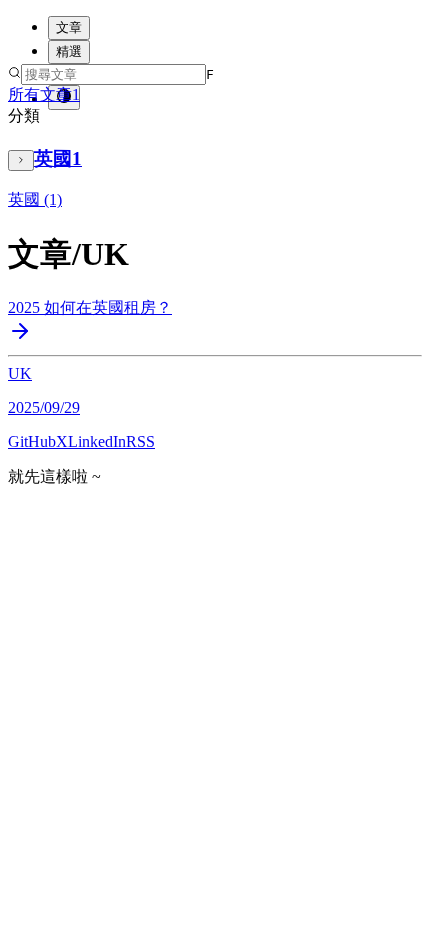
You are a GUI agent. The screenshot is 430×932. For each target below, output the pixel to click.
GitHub (32, 441)
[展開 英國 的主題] (21, 160)
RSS (140, 441)
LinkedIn (97, 441)
